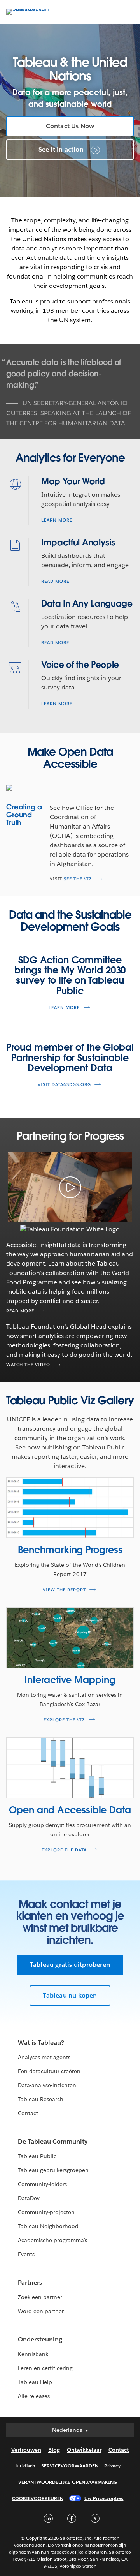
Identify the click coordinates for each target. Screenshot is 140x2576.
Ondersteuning (40, 2339)
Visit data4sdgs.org (64, 1085)
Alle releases (34, 2396)
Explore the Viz (64, 1720)
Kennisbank (33, 2354)
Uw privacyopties (104, 2498)
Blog (54, 2450)
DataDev (29, 2198)
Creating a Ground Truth (24, 815)
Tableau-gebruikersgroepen (53, 2170)
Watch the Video (28, 1365)
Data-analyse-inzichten (47, 2085)
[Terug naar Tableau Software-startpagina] (33, 8)
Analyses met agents (44, 2057)
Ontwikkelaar (84, 2450)
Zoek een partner (40, 2297)
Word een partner (41, 2311)
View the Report (64, 1590)
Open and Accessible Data (70, 1810)
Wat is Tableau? (41, 2043)
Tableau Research (41, 2099)
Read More (55, 581)
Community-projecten (46, 2212)
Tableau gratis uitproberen (70, 1965)
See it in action (62, 149)
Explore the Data (64, 1850)
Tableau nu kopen (70, 1995)
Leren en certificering (45, 2368)
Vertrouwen (26, 2450)
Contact (28, 2113)
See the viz (78, 879)
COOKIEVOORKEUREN (38, 2498)
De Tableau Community (53, 2141)
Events (26, 2254)
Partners (30, 2282)
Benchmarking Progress (70, 1550)
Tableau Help (35, 2382)
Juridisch (25, 2466)
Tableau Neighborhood (48, 2226)
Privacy (112, 2466)
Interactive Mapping (70, 1680)
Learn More (57, 520)
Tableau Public (37, 2156)
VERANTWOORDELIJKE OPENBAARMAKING (68, 2482)
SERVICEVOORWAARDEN (70, 2466)
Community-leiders (42, 2184)
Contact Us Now (70, 126)
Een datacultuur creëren (49, 2071)
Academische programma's (52, 2240)
